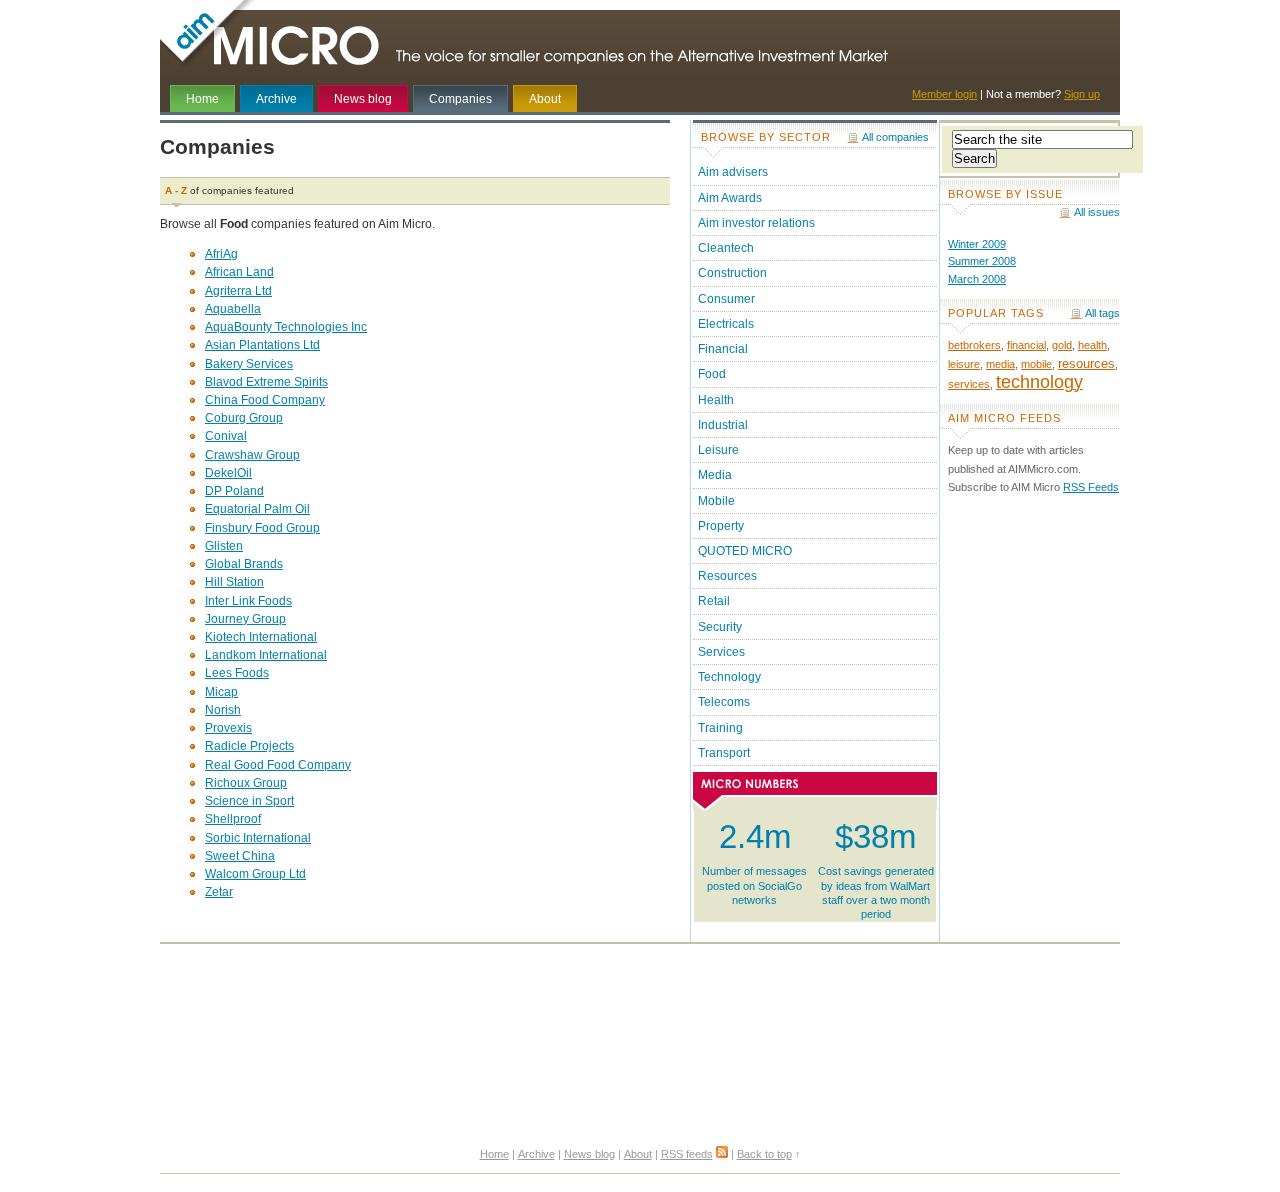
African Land (239, 272)
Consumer (726, 299)
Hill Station (234, 582)
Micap (221, 692)
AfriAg (221, 254)
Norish (223, 710)
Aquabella (233, 309)
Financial (723, 349)
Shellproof (233, 819)
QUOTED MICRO (745, 551)
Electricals (726, 324)
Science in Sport (249, 801)
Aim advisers (733, 172)
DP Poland (234, 491)
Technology (729, 677)
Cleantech (726, 248)
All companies (895, 137)
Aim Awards (730, 198)
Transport (724, 753)
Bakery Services (249, 364)
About (545, 99)
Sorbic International (258, 838)
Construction (732, 273)
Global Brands (244, 564)
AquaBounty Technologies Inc (286, 327)
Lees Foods (237, 673)
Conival (226, 436)
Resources (727, 576)
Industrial (723, 425)
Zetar (219, 892)
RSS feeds (687, 1154)
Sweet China (240, 856)
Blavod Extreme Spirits (266, 382)
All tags (1102, 313)
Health (716, 400)
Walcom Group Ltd (255, 874)
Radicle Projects (249, 746)
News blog (363, 99)
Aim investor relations (756, 223)
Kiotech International (261, 637)
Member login (944, 94)
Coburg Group (244, 418)
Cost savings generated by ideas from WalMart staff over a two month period (876, 869)
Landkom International (266, 655)
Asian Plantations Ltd (262, 345)
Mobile (716, 501)
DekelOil (228, 473)
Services (721, 652)
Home (202, 99)
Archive (276, 99)
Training (720, 728)
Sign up (1082, 94)
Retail (714, 601)
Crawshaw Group (252, 455)
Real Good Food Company (278, 765)
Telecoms (724, 702)
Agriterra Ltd (238, 291)
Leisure (718, 450)
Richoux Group (246, 783)
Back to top (764, 1154)
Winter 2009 (977, 244)
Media (715, 475)
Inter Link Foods (248, 601)
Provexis (228, 728)
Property (721, 526)
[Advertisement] (640, 994)
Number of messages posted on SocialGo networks (754, 862)
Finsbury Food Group (262, 528)
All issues (1097, 212)
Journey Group (245, 619)
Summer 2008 (982, 261)
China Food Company (265, 400)
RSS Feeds (1091, 487)
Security (720, 627)
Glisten (224, 546)
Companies (460, 99)
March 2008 (977, 279)
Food (712, 374)
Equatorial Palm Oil (257, 509)
